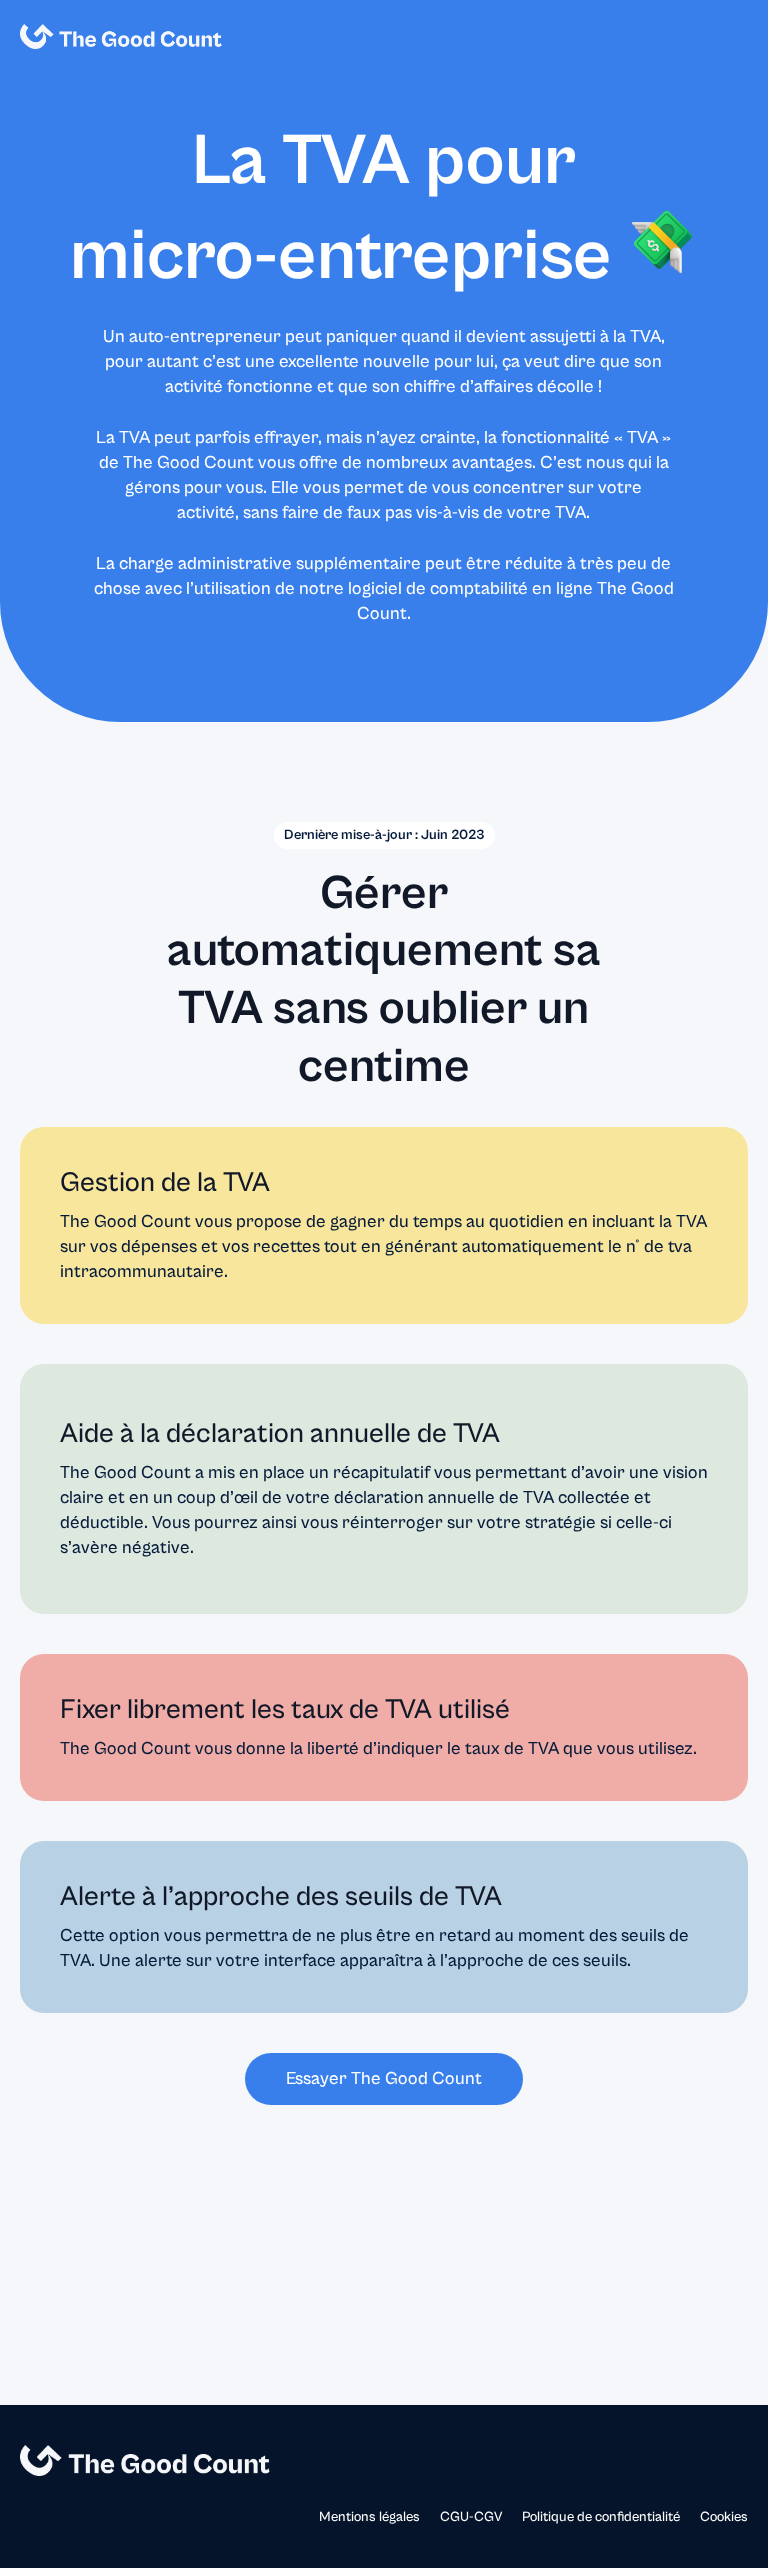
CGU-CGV (471, 2517)
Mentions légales (369, 2517)
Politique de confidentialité (601, 2517)
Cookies (724, 2517)
